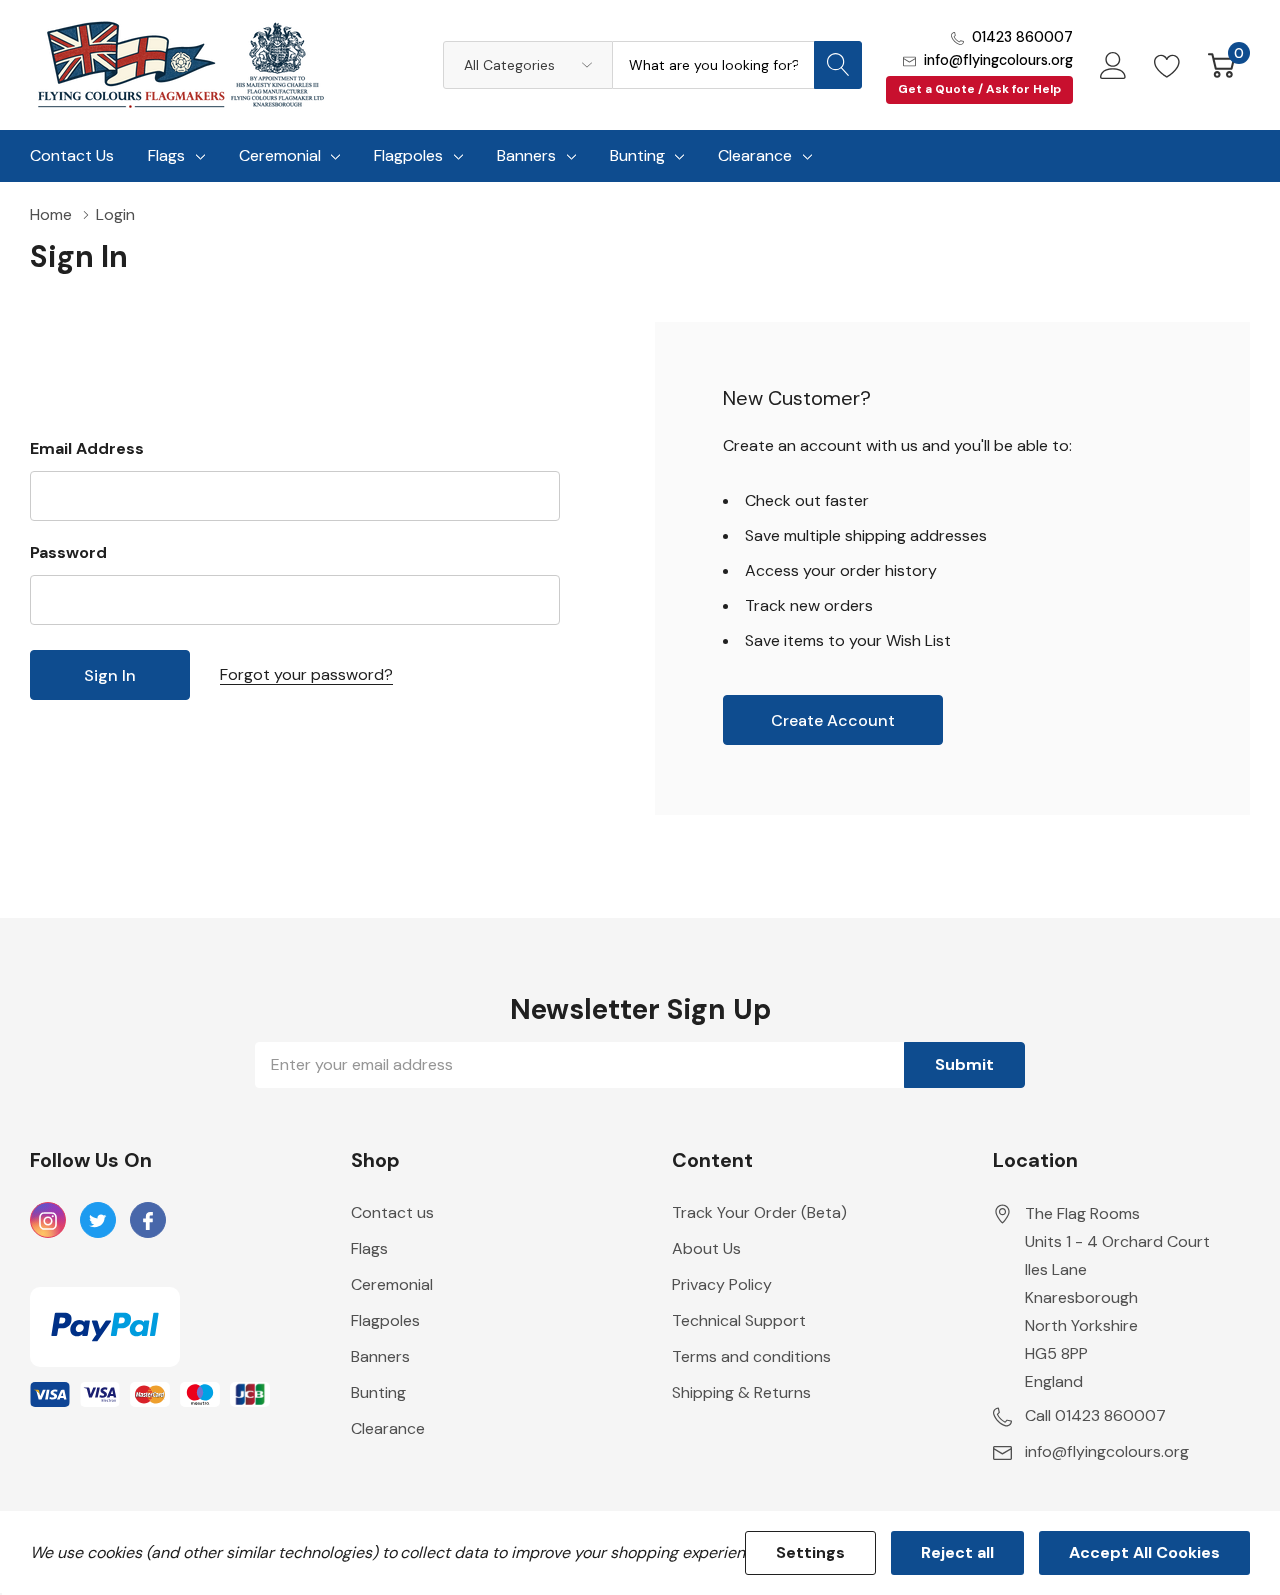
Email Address (87, 448)
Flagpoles (408, 155)
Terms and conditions (751, 1356)
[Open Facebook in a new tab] (148, 1221)
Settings (810, 1552)
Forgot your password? (306, 674)
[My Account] (1113, 65)
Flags (166, 155)
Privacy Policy (722, 1284)
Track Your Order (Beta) (759, 1212)
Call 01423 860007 (1095, 1415)
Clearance (755, 155)
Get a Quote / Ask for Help (979, 89)
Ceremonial (280, 155)
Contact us (392, 1212)
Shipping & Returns (741, 1392)
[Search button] (838, 65)
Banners (526, 155)
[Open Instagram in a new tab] (48, 1221)
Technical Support (739, 1320)
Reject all (957, 1552)
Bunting (637, 155)
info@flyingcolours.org (998, 60)
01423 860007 (1022, 37)
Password (68, 552)
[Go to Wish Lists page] (1167, 65)
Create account (833, 720)
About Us (706, 1248)
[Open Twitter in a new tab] (98, 1221)
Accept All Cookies (1144, 1552)
